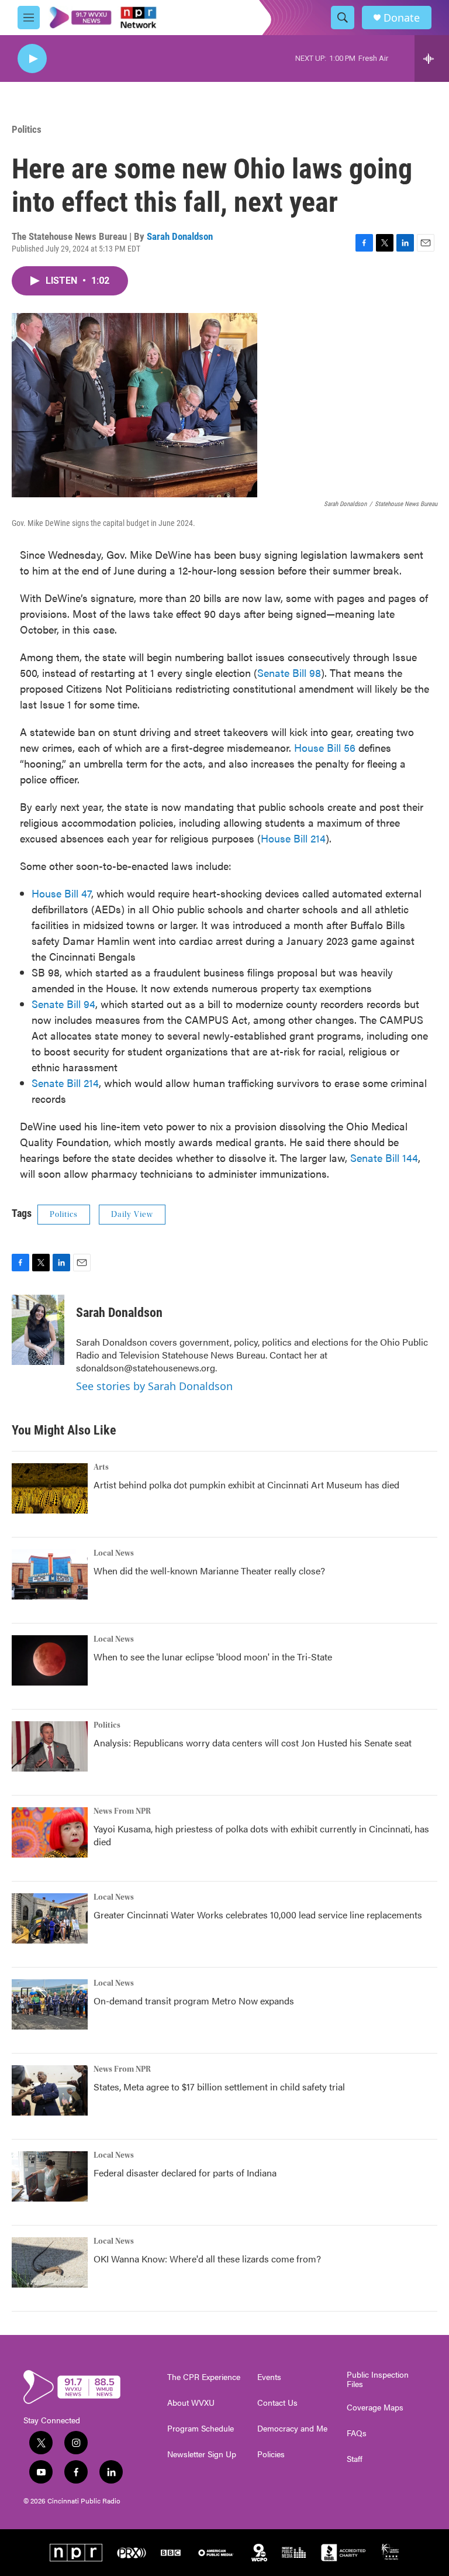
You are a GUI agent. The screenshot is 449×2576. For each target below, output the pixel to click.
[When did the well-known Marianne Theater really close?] (50, 1574)
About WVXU (191, 2403)
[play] (32, 59)
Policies (271, 2454)
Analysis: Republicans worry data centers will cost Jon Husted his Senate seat (253, 1743)
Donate (402, 18)
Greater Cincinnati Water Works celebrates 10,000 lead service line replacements (258, 1915)
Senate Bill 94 (63, 1004)
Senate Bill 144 (384, 1158)
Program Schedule (201, 2429)
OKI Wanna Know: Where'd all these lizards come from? (207, 2259)
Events (269, 2377)
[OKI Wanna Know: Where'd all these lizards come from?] (50, 2262)
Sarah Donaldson (180, 236)
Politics (27, 129)
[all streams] (432, 59)
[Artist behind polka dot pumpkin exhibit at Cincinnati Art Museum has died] (50, 1488)
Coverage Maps (375, 2408)
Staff (355, 2459)
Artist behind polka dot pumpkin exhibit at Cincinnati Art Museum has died (246, 1485)
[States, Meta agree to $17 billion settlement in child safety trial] (50, 2090)
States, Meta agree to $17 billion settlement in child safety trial (219, 2087)
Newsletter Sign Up (202, 2454)
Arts (101, 1467)
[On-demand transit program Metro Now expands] (50, 2004)
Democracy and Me (292, 2429)
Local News (114, 1553)
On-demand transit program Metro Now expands (194, 2001)
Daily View (132, 1215)
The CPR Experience (204, 2377)
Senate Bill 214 (65, 1083)
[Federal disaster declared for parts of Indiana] (50, 2176)
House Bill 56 (325, 747)
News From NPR (122, 1811)
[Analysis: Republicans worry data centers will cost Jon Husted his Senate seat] (50, 1746)
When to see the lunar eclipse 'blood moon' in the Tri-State (213, 1657)
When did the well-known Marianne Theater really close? (209, 1571)
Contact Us (277, 2403)
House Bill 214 (293, 838)
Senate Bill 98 (289, 673)
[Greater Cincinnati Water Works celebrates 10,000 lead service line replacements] (50, 1918)
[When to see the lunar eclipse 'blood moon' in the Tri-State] (50, 1660)
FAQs (357, 2433)
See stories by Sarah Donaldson (154, 1386)
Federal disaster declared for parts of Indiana (185, 2173)
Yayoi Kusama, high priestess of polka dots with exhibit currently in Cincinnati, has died (261, 1835)
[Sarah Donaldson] (38, 1330)
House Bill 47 (61, 893)
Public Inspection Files (378, 2379)
